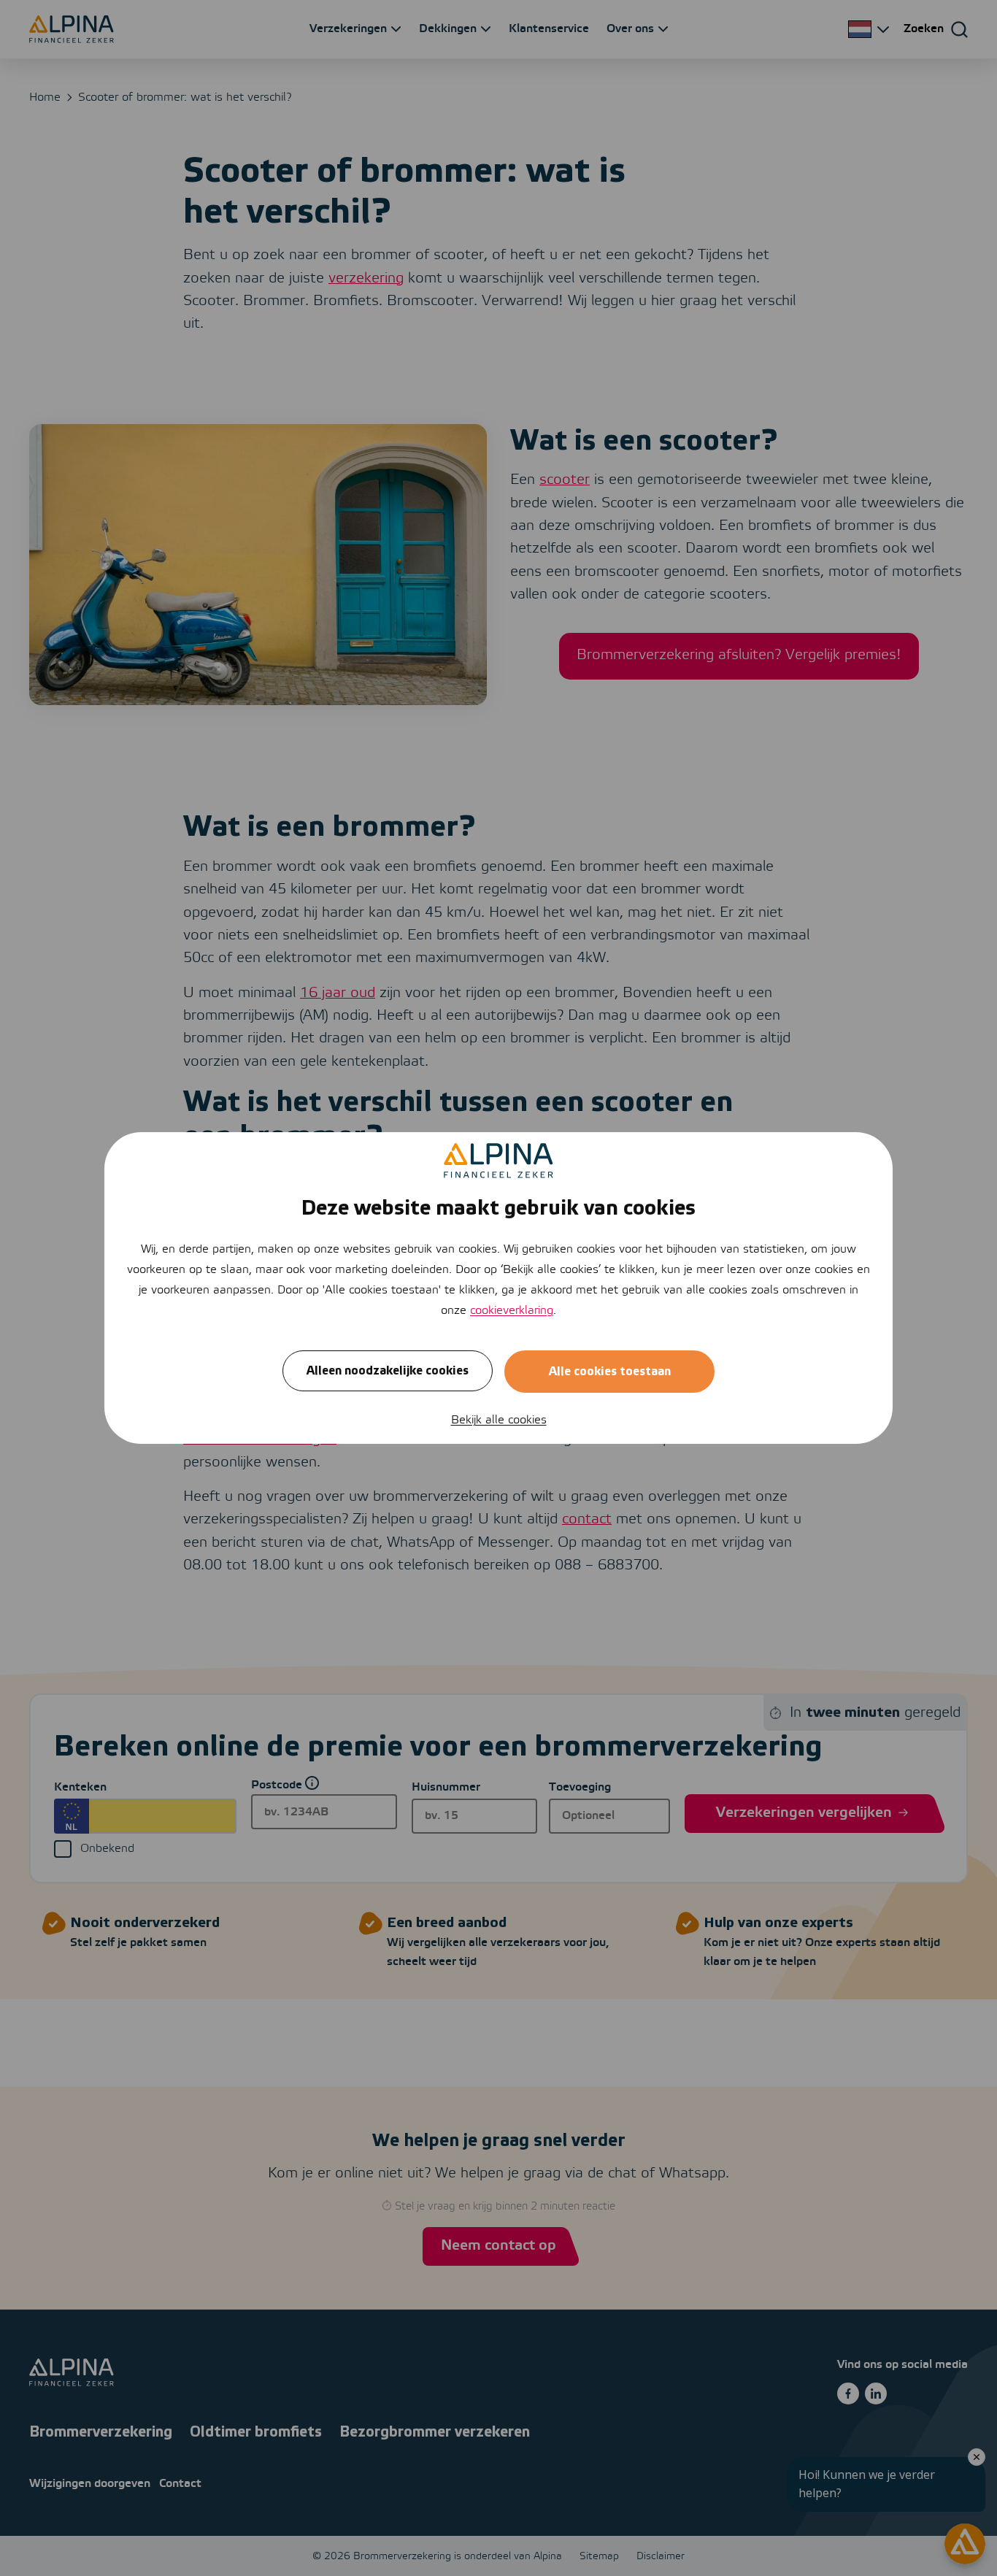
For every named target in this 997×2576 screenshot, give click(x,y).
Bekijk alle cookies (499, 1420)
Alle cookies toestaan (610, 1372)
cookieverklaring (512, 1311)
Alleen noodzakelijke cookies (388, 1371)
